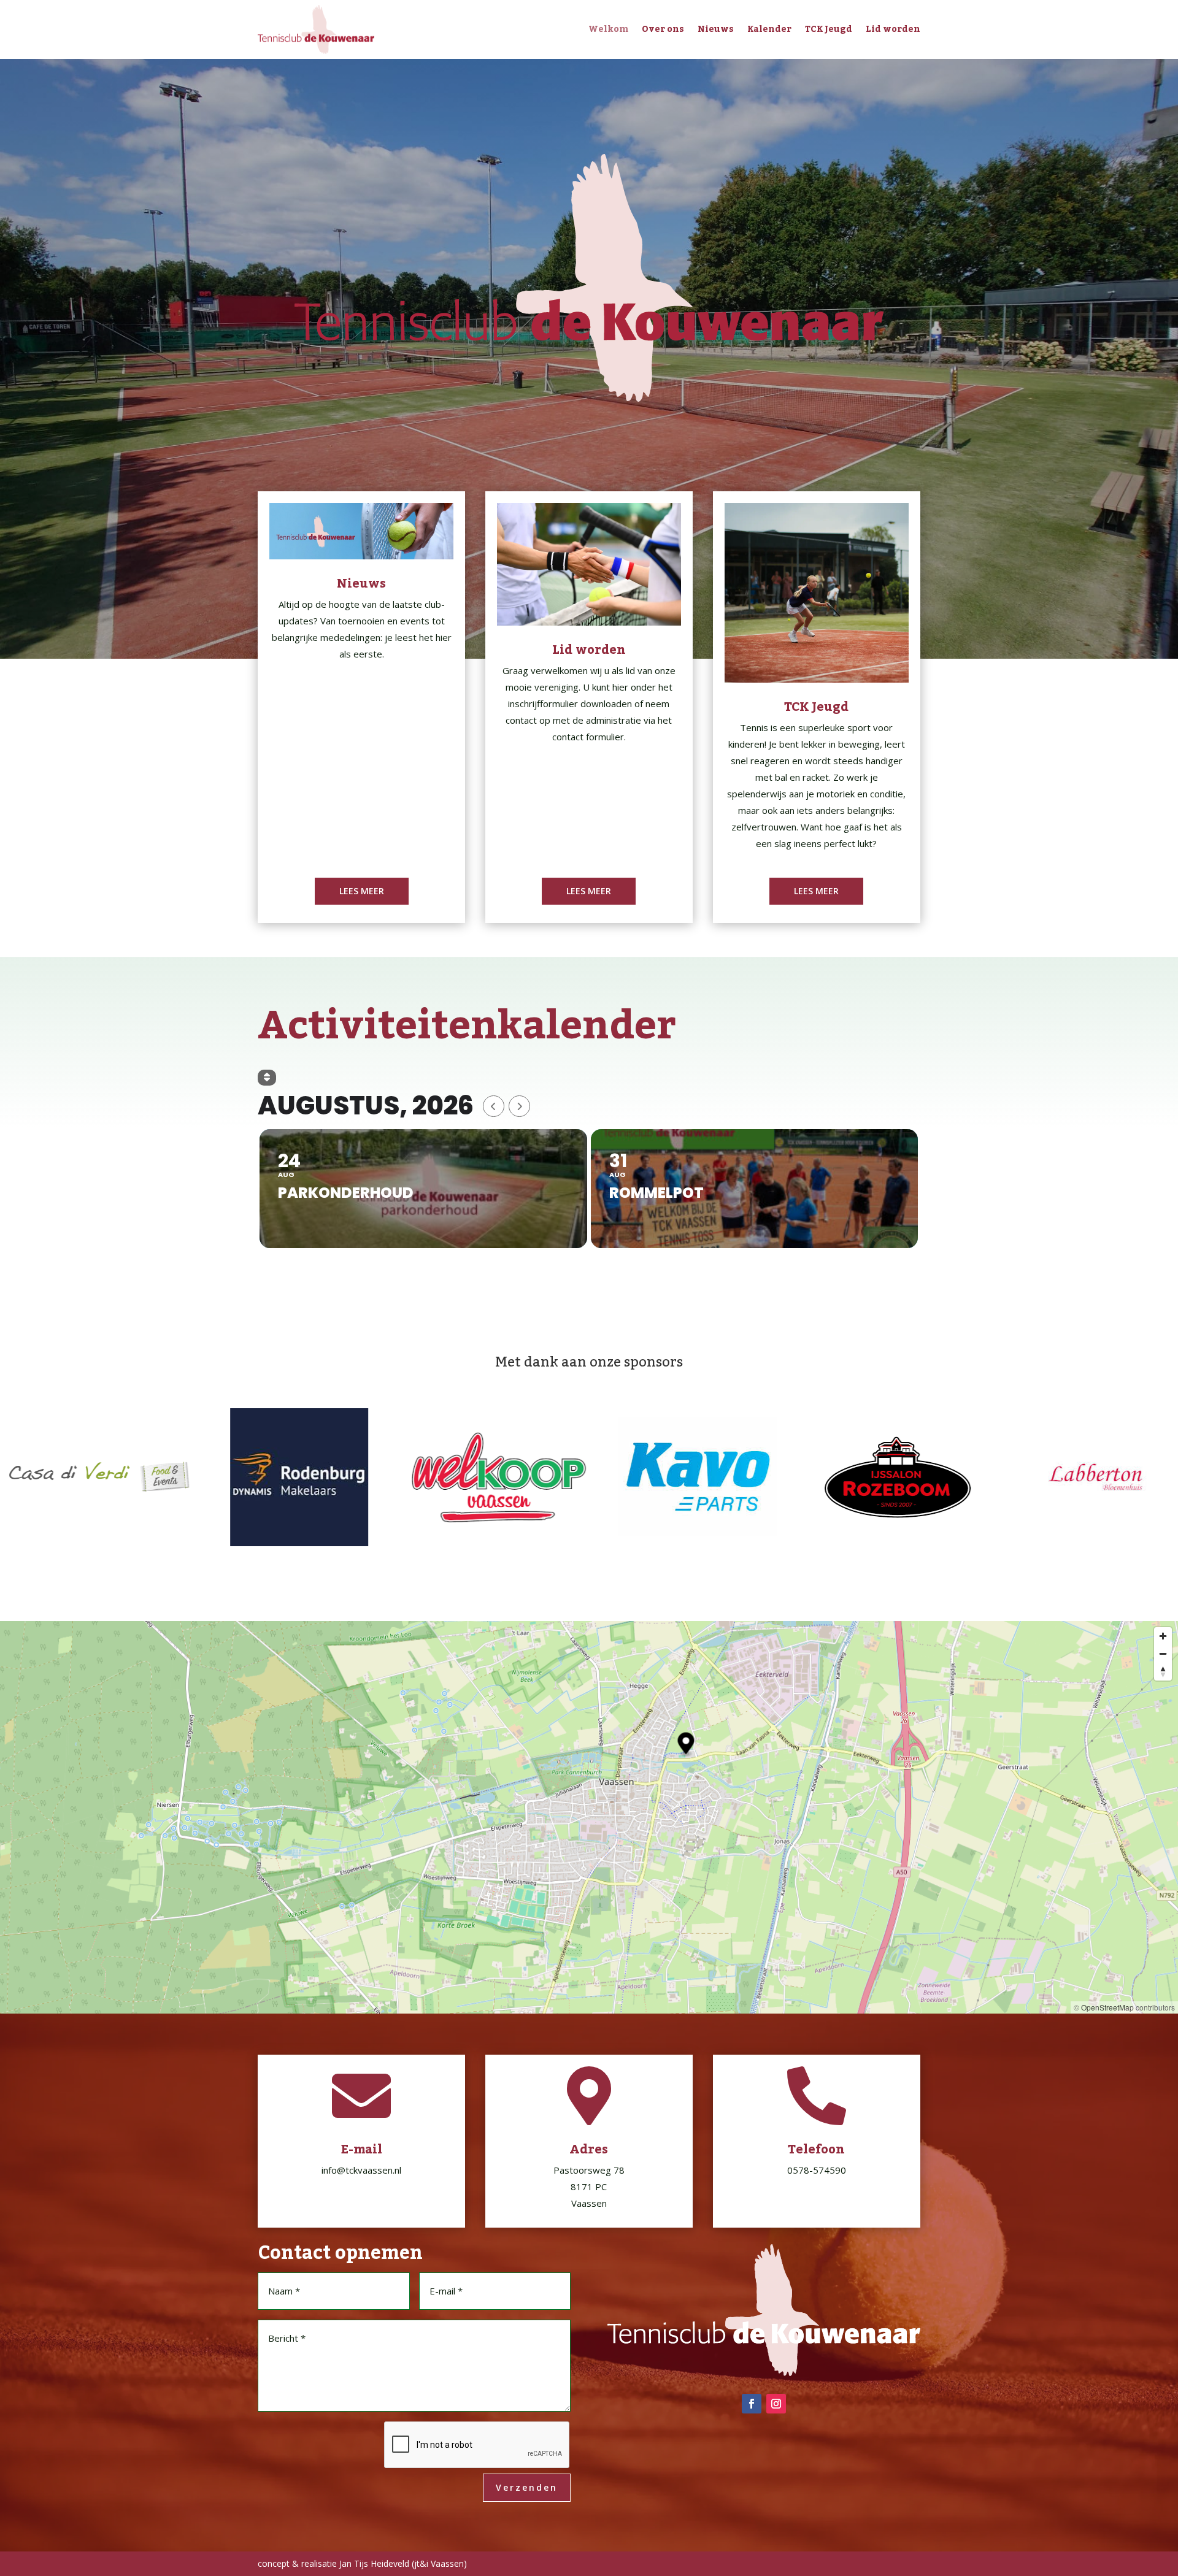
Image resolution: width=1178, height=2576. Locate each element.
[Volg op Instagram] (776, 2404)
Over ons (663, 29)
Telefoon (816, 2150)
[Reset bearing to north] (1163, 1672)
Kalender (769, 29)
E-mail (362, 2150)
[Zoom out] (1163, 1654)
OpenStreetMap (1107, 2007)
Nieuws (716, 29)
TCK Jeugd (829, 29)
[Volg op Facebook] (752, 2404)
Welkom (608, 29)
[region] (589, 1817)
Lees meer (362, 891)
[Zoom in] (1163, 1636)
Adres (589, 2150)
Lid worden (893, 29)
